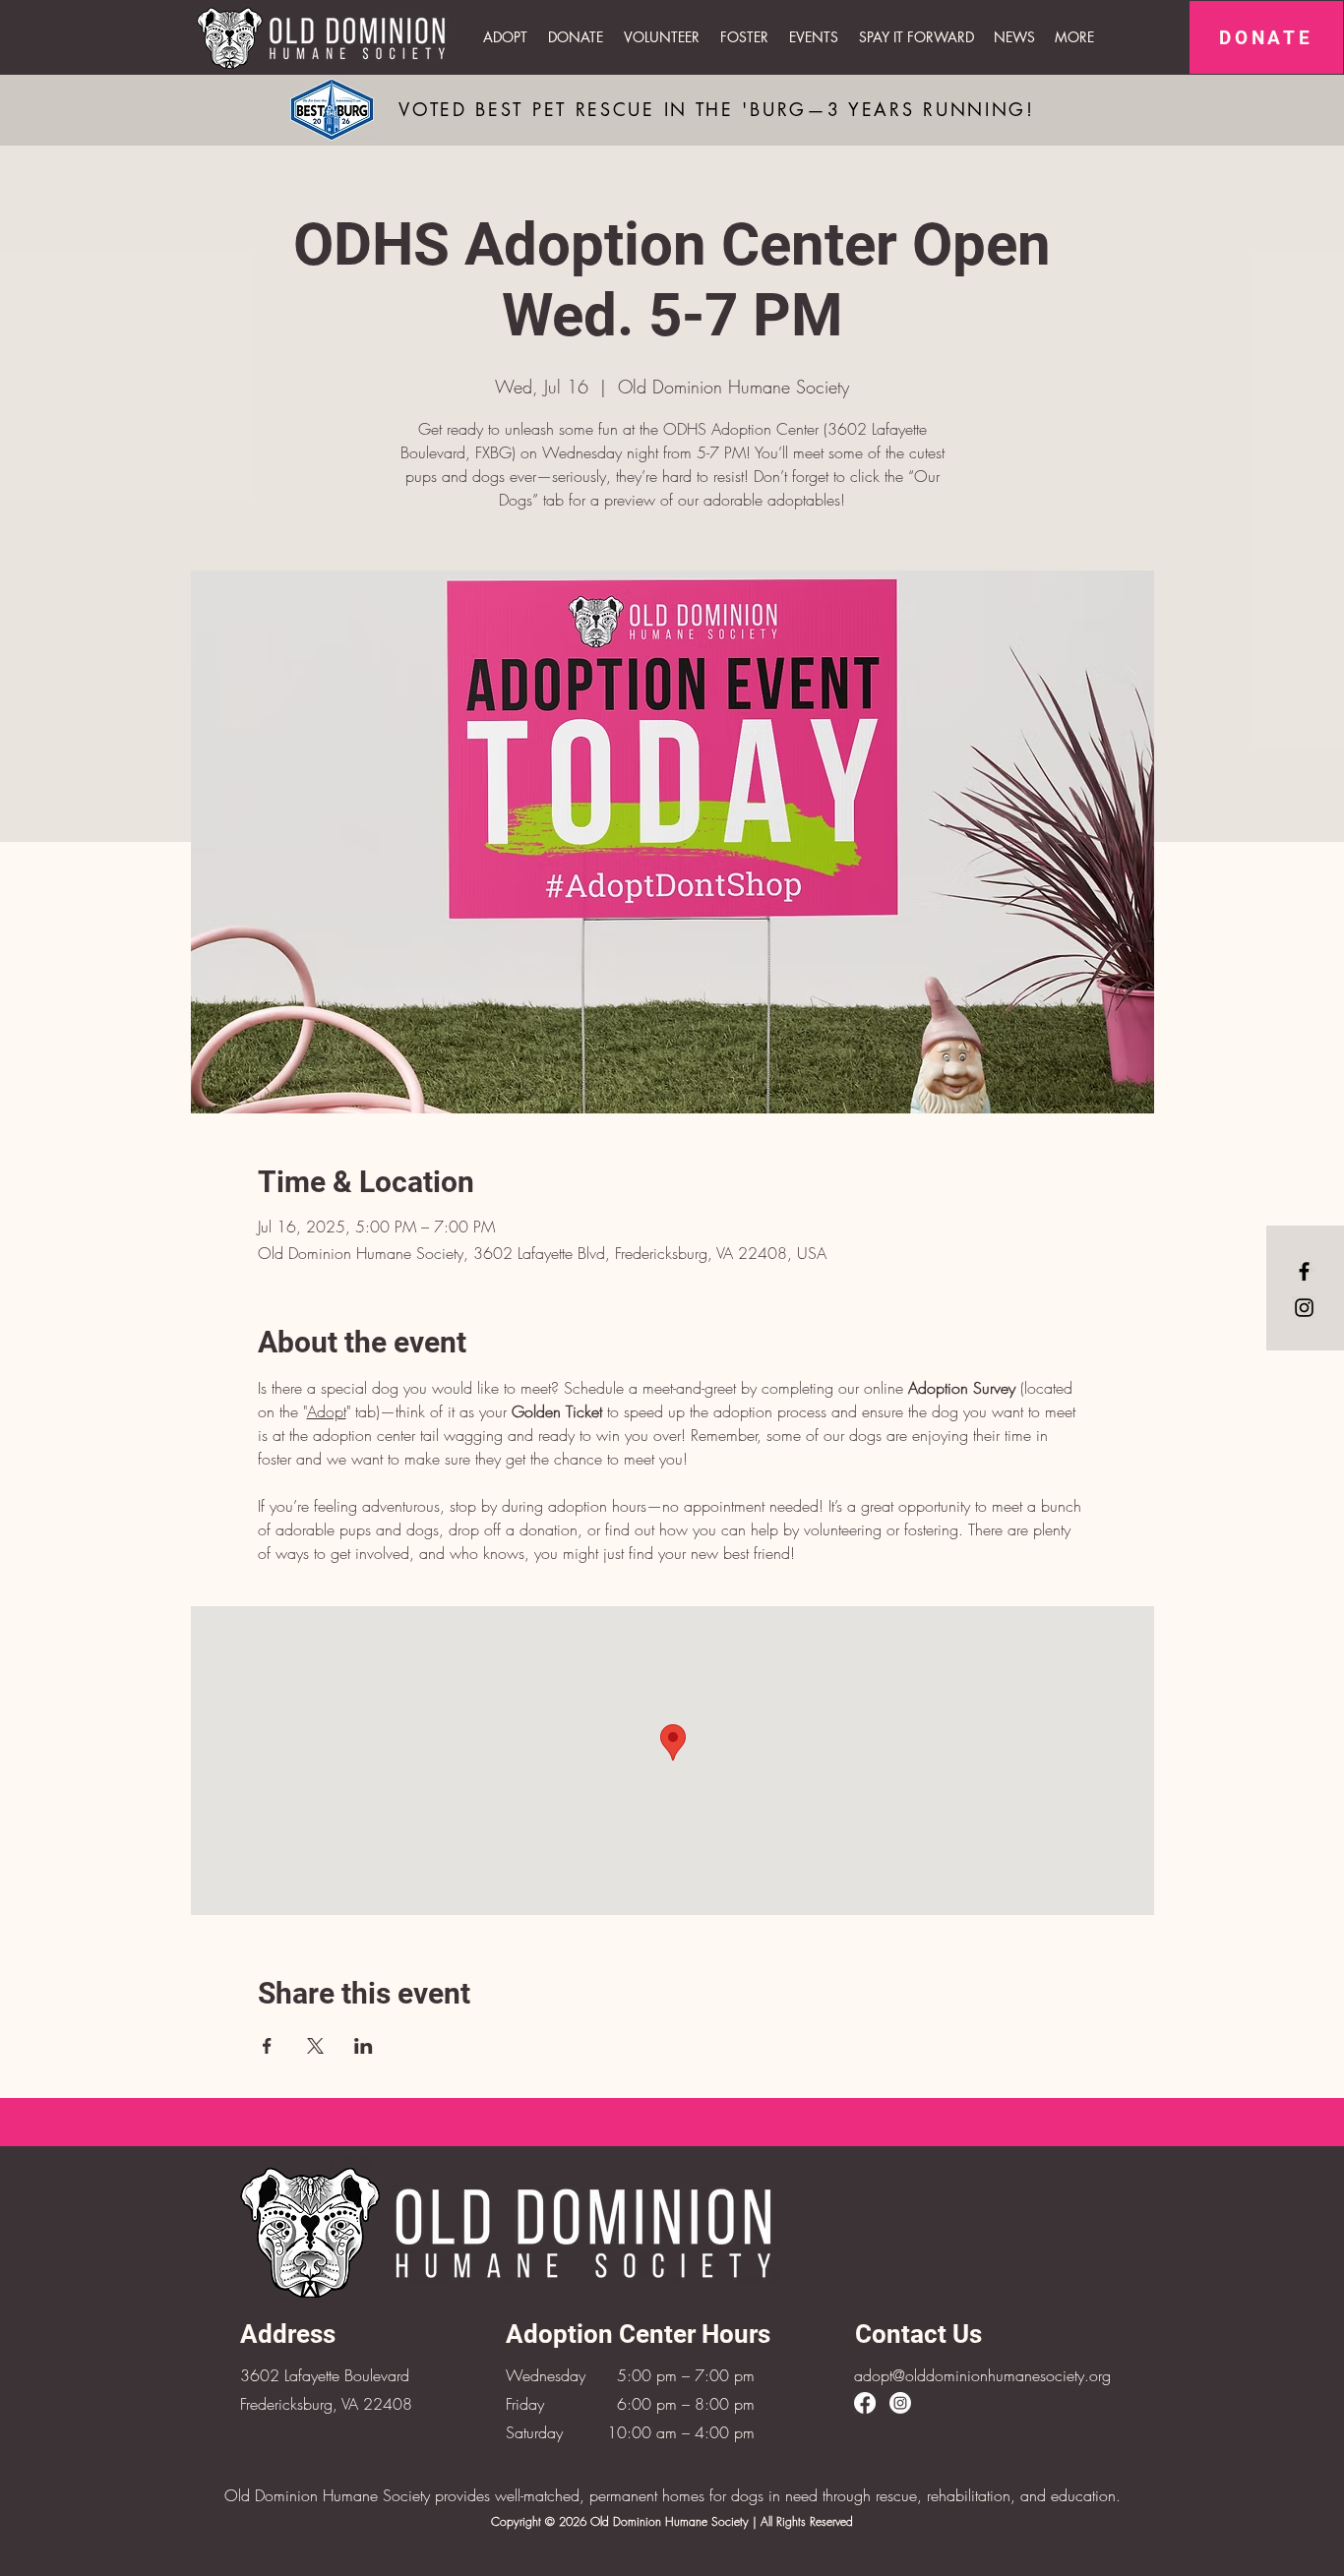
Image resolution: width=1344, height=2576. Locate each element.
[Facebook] (865, 2403)
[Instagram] (900, 2403)
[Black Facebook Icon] (1304, 1271)
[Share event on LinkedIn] (364, 2046)
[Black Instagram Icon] (1304, 1308)
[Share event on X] (315, 2046)
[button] (814, 37)
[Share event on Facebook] (267, 2046)
